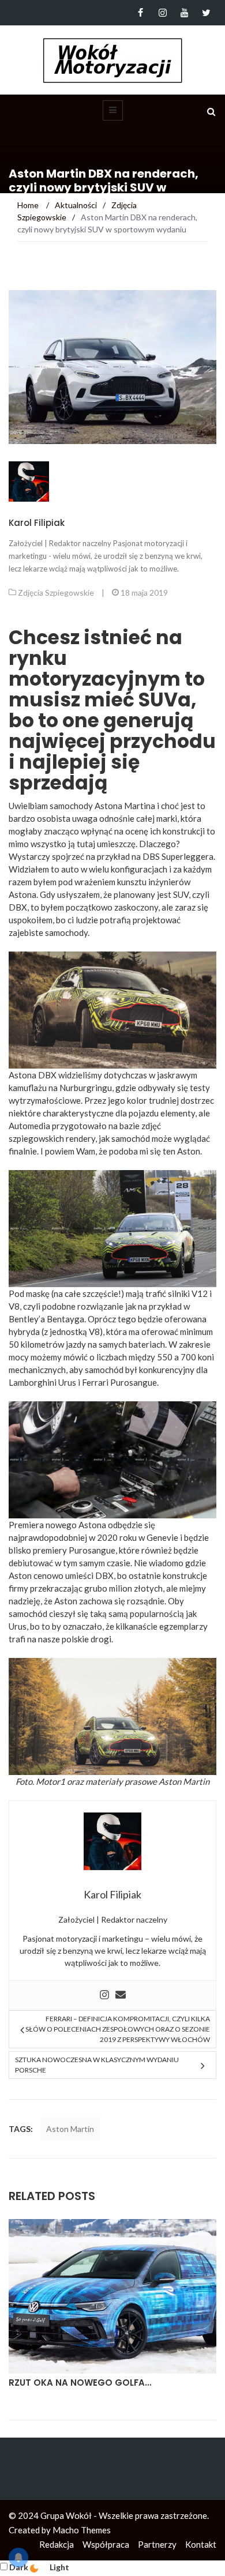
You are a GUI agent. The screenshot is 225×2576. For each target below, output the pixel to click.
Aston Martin (184, 1781)
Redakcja (57, 2544)
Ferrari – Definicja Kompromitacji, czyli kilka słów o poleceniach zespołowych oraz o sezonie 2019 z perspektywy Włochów (118, 2029)
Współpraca (106, 2544)
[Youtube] (184, 13)
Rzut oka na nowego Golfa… (80, 2383)
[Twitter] (206, 13)
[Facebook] (140, 13)
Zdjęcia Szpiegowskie (56, 593)
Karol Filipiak (37, 523)
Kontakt (201, 2544)
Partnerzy (157, 2544)
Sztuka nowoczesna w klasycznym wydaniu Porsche (97, 2065)
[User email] (121, 1995)
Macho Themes (82, 2530)
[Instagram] (162, 13)
